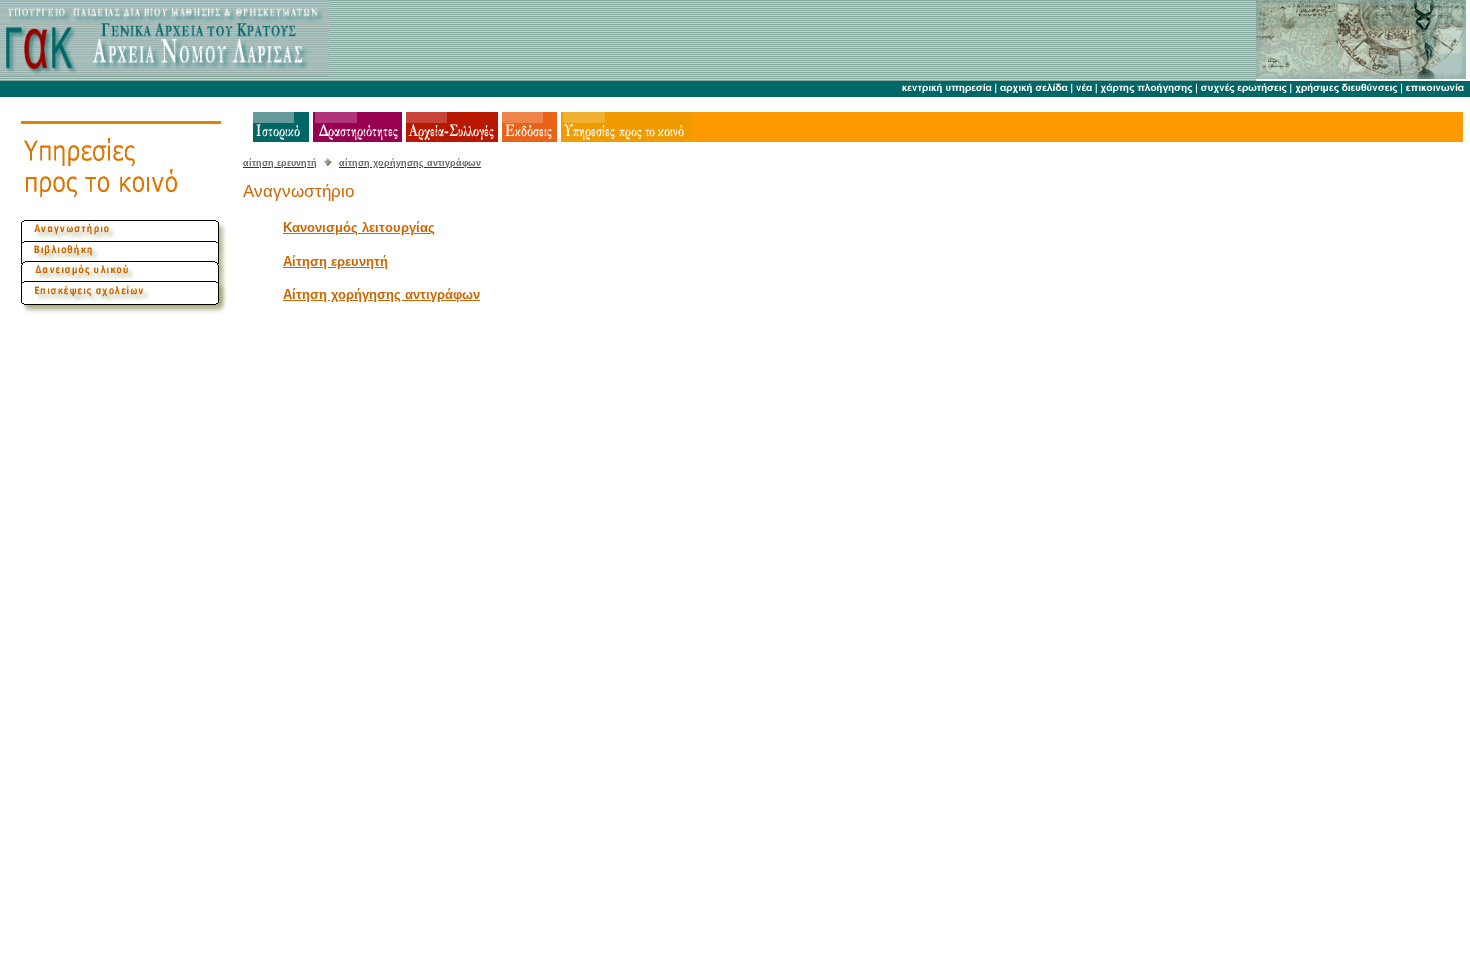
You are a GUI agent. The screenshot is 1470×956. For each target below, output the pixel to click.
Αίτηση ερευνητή (335, 261)
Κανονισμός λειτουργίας (359, 227)
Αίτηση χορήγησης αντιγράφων (381, 294)
